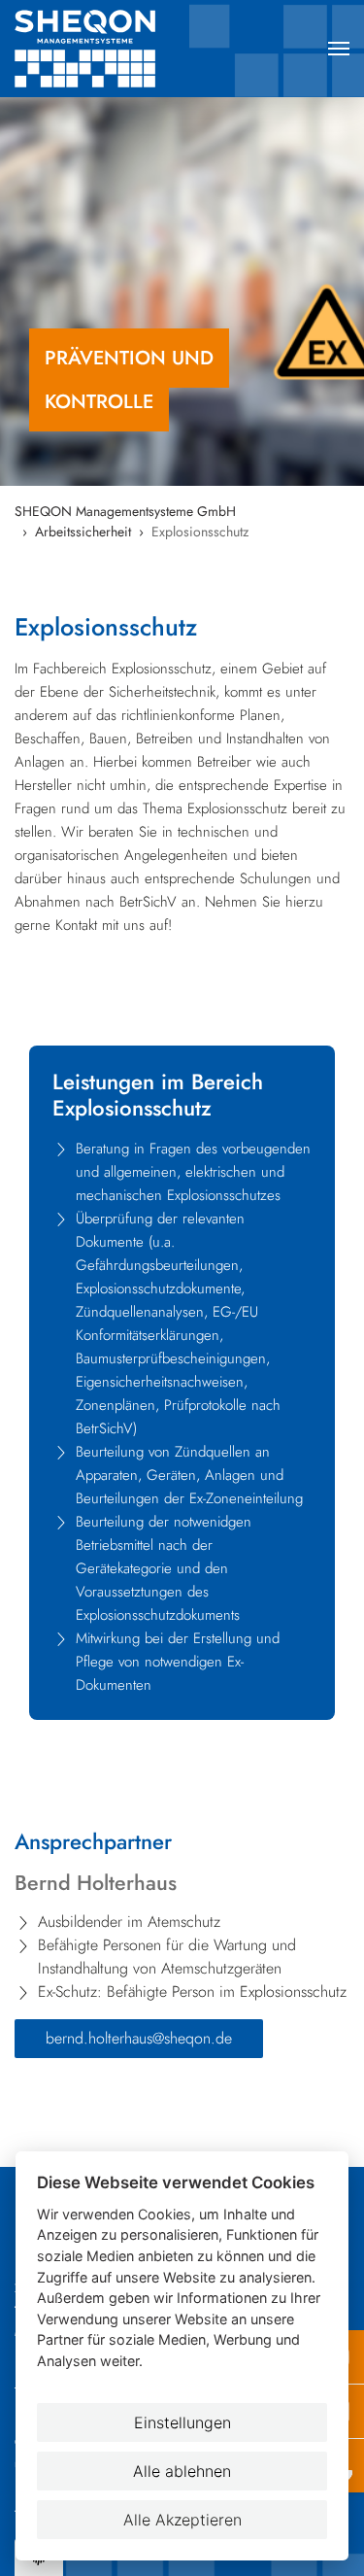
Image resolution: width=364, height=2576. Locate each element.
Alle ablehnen (182, 2471)
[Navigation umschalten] (339, 49)
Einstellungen (182, 2422)
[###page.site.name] (116, 49)
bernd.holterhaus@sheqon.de (139, 2038)
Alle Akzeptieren (182, 2520)
